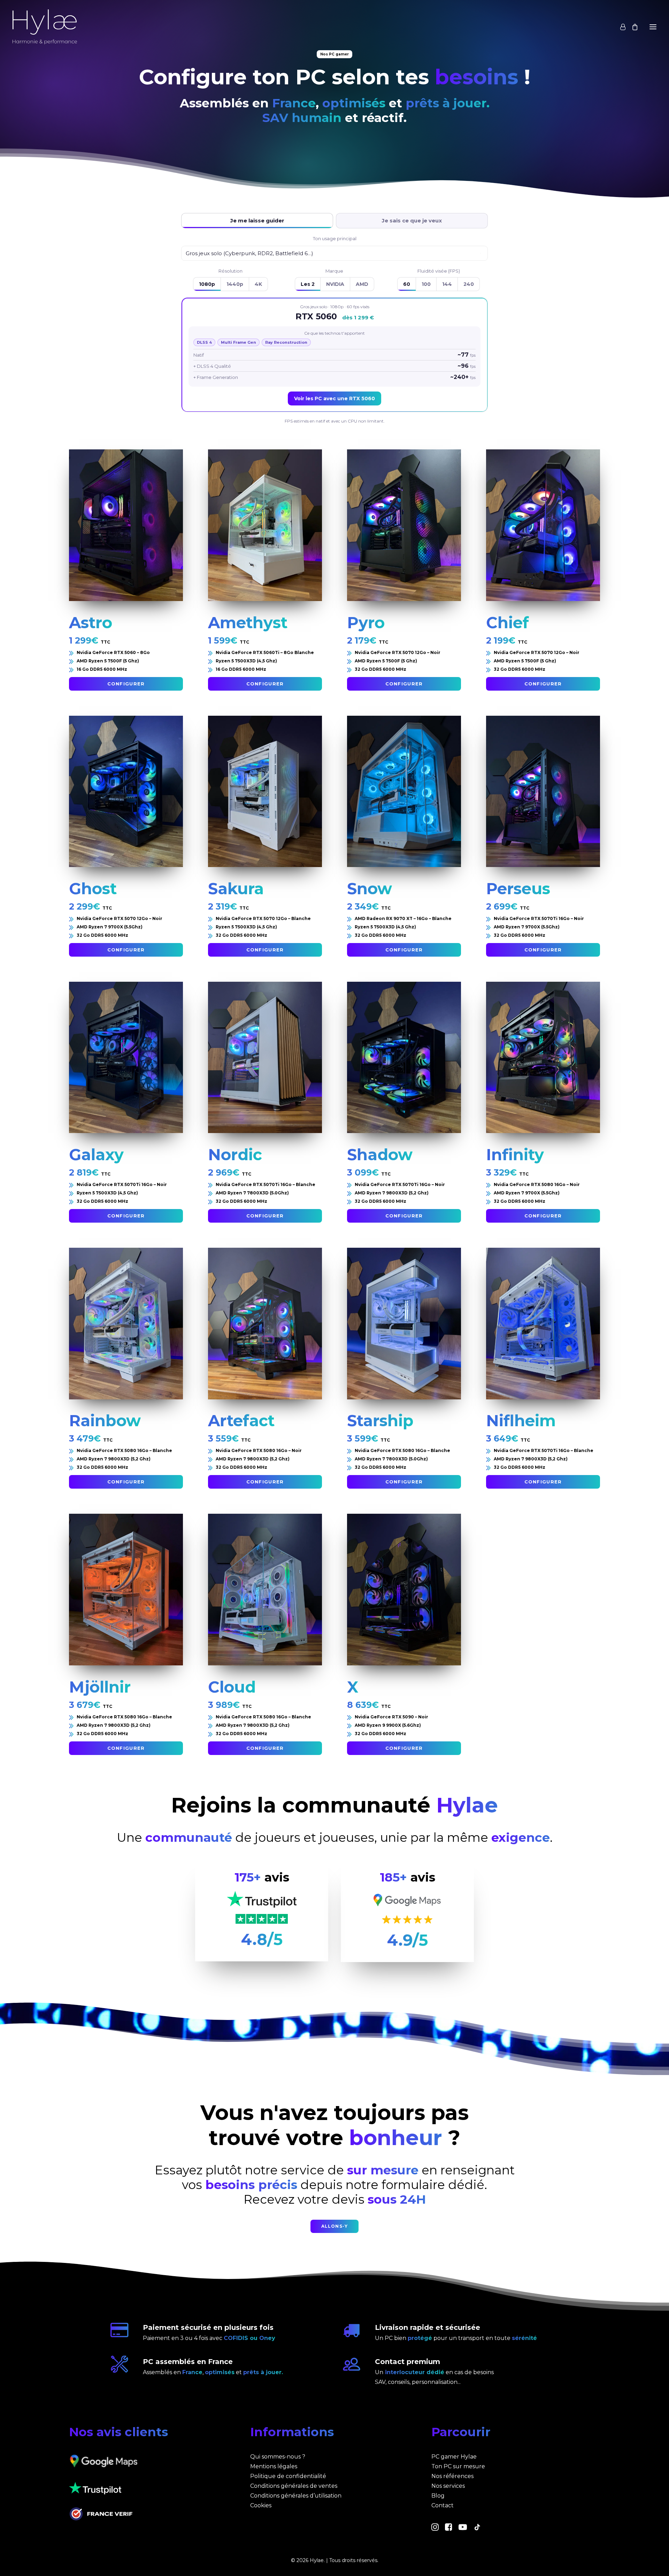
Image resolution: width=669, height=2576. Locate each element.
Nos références (452, 2476)
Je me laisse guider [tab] (257, 221)
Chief (507, 622)
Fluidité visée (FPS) (439, 271)
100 (426, 284)
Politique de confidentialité (288, 2476)
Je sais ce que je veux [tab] (412, 221)
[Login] (620, 27)
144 (447, 284)
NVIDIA (335, 284)
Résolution (230, 271)
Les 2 (308, 284)
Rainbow (105, 1420)
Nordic (235, 1154)
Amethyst (248, 622)
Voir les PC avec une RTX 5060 (334, 398)
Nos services (448, 2486)
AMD (362, 284)
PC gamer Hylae (454, 2457)
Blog (438, 2496)
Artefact (241, 1420)
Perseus (518, 888)
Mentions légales (274, 2466)
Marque (334, 271)
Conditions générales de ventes (294, 2486)
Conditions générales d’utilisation (296, 2496)
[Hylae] (45, 27)
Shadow (380, 1154)
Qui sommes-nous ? (278, 2457)
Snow (370, 888)
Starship (380, 1420)
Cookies (261, 2505)
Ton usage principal (335, 238)
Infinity (515, 1154)
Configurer (126, 684)
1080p (207, 284)
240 (469, 284)
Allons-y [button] (335, 2226)
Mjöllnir (100, 1687)
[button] (653, 27)
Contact (443, 2505)
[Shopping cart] (632, 27)
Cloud (232, 1687)
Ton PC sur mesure (458, 2466)
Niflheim (521, 1420)
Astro (91, 622)
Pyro (366, 622)
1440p (235, 284)
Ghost (93, 888)
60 (407, 284)
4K (258, 284)
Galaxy (96, 1154)
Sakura (236, 888)
